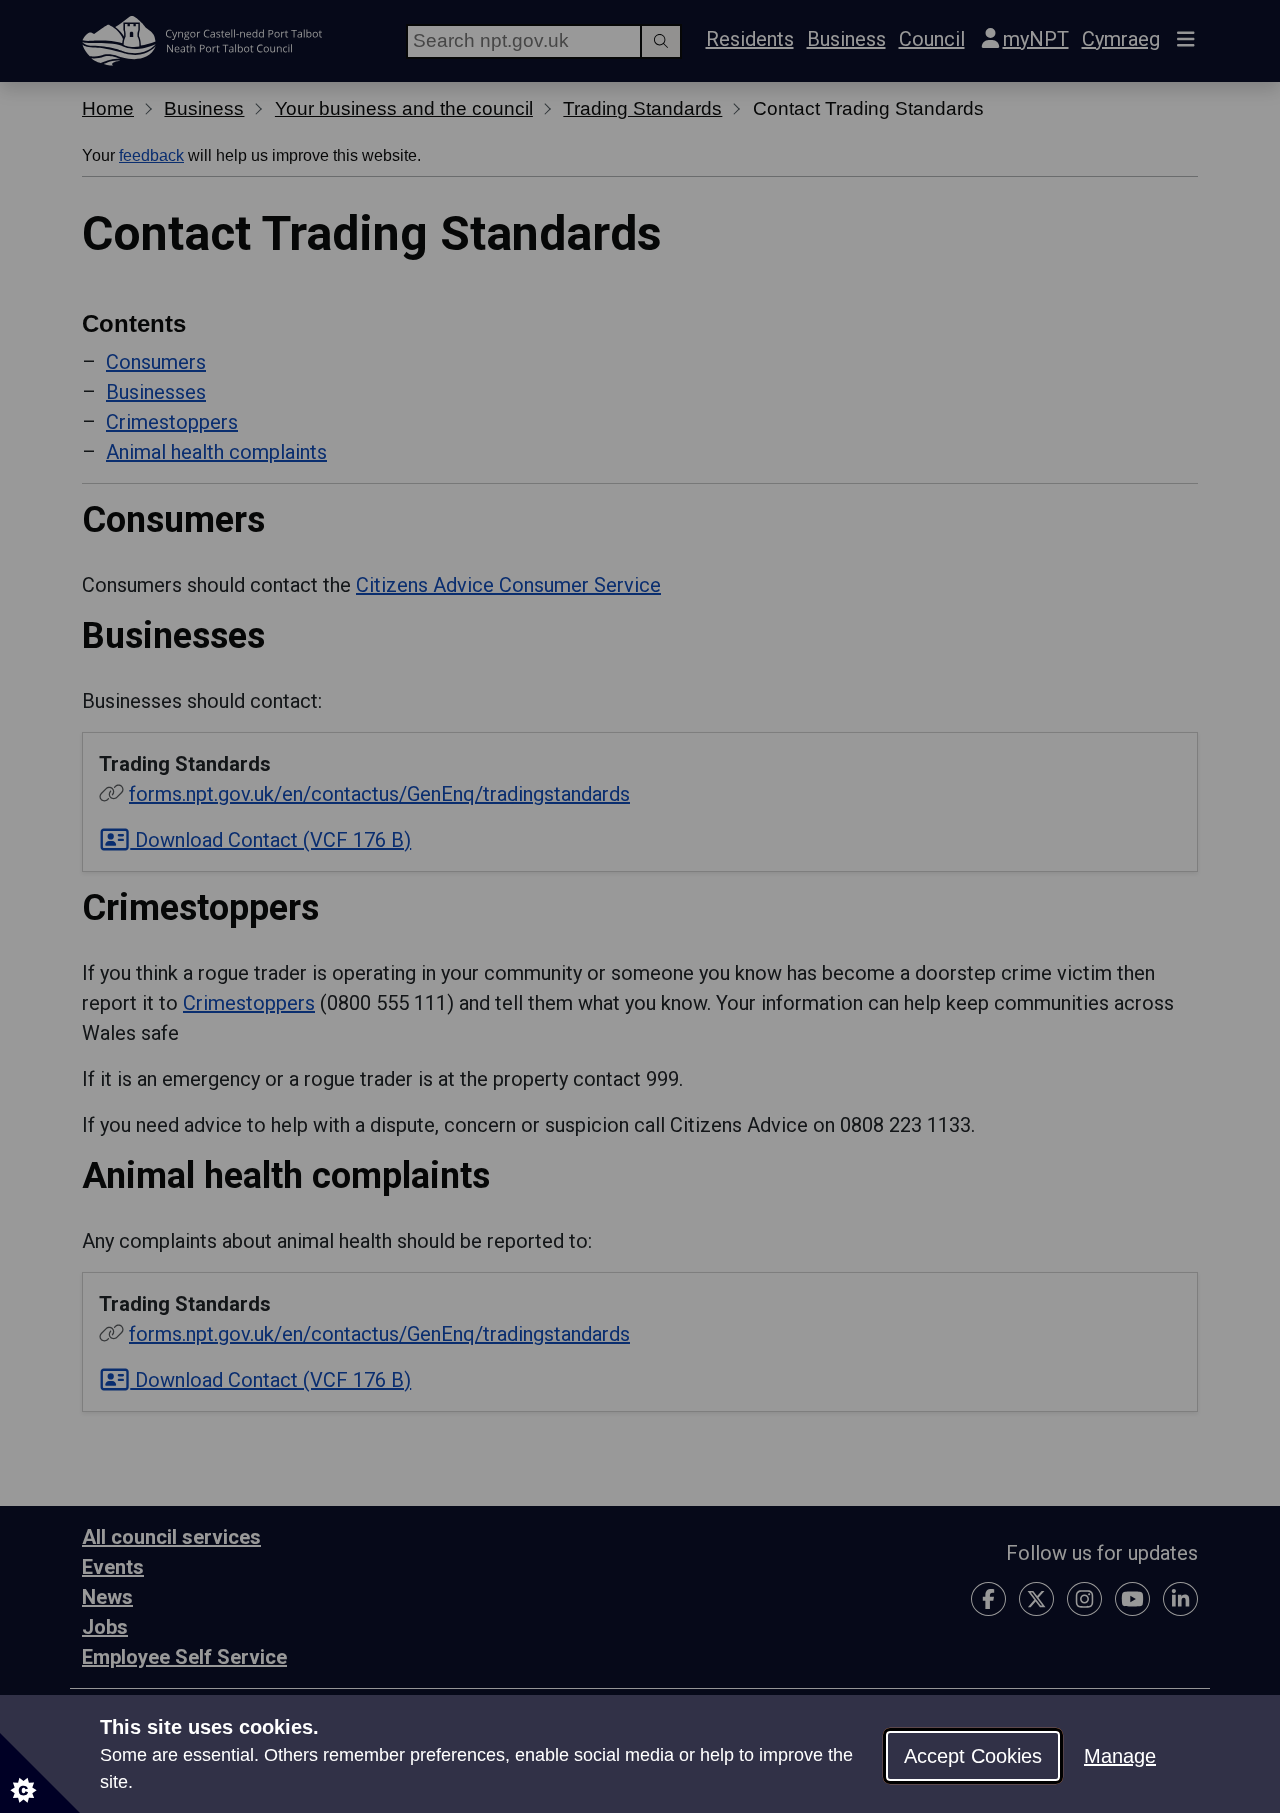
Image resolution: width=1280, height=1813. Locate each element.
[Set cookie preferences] (40, 1773)
